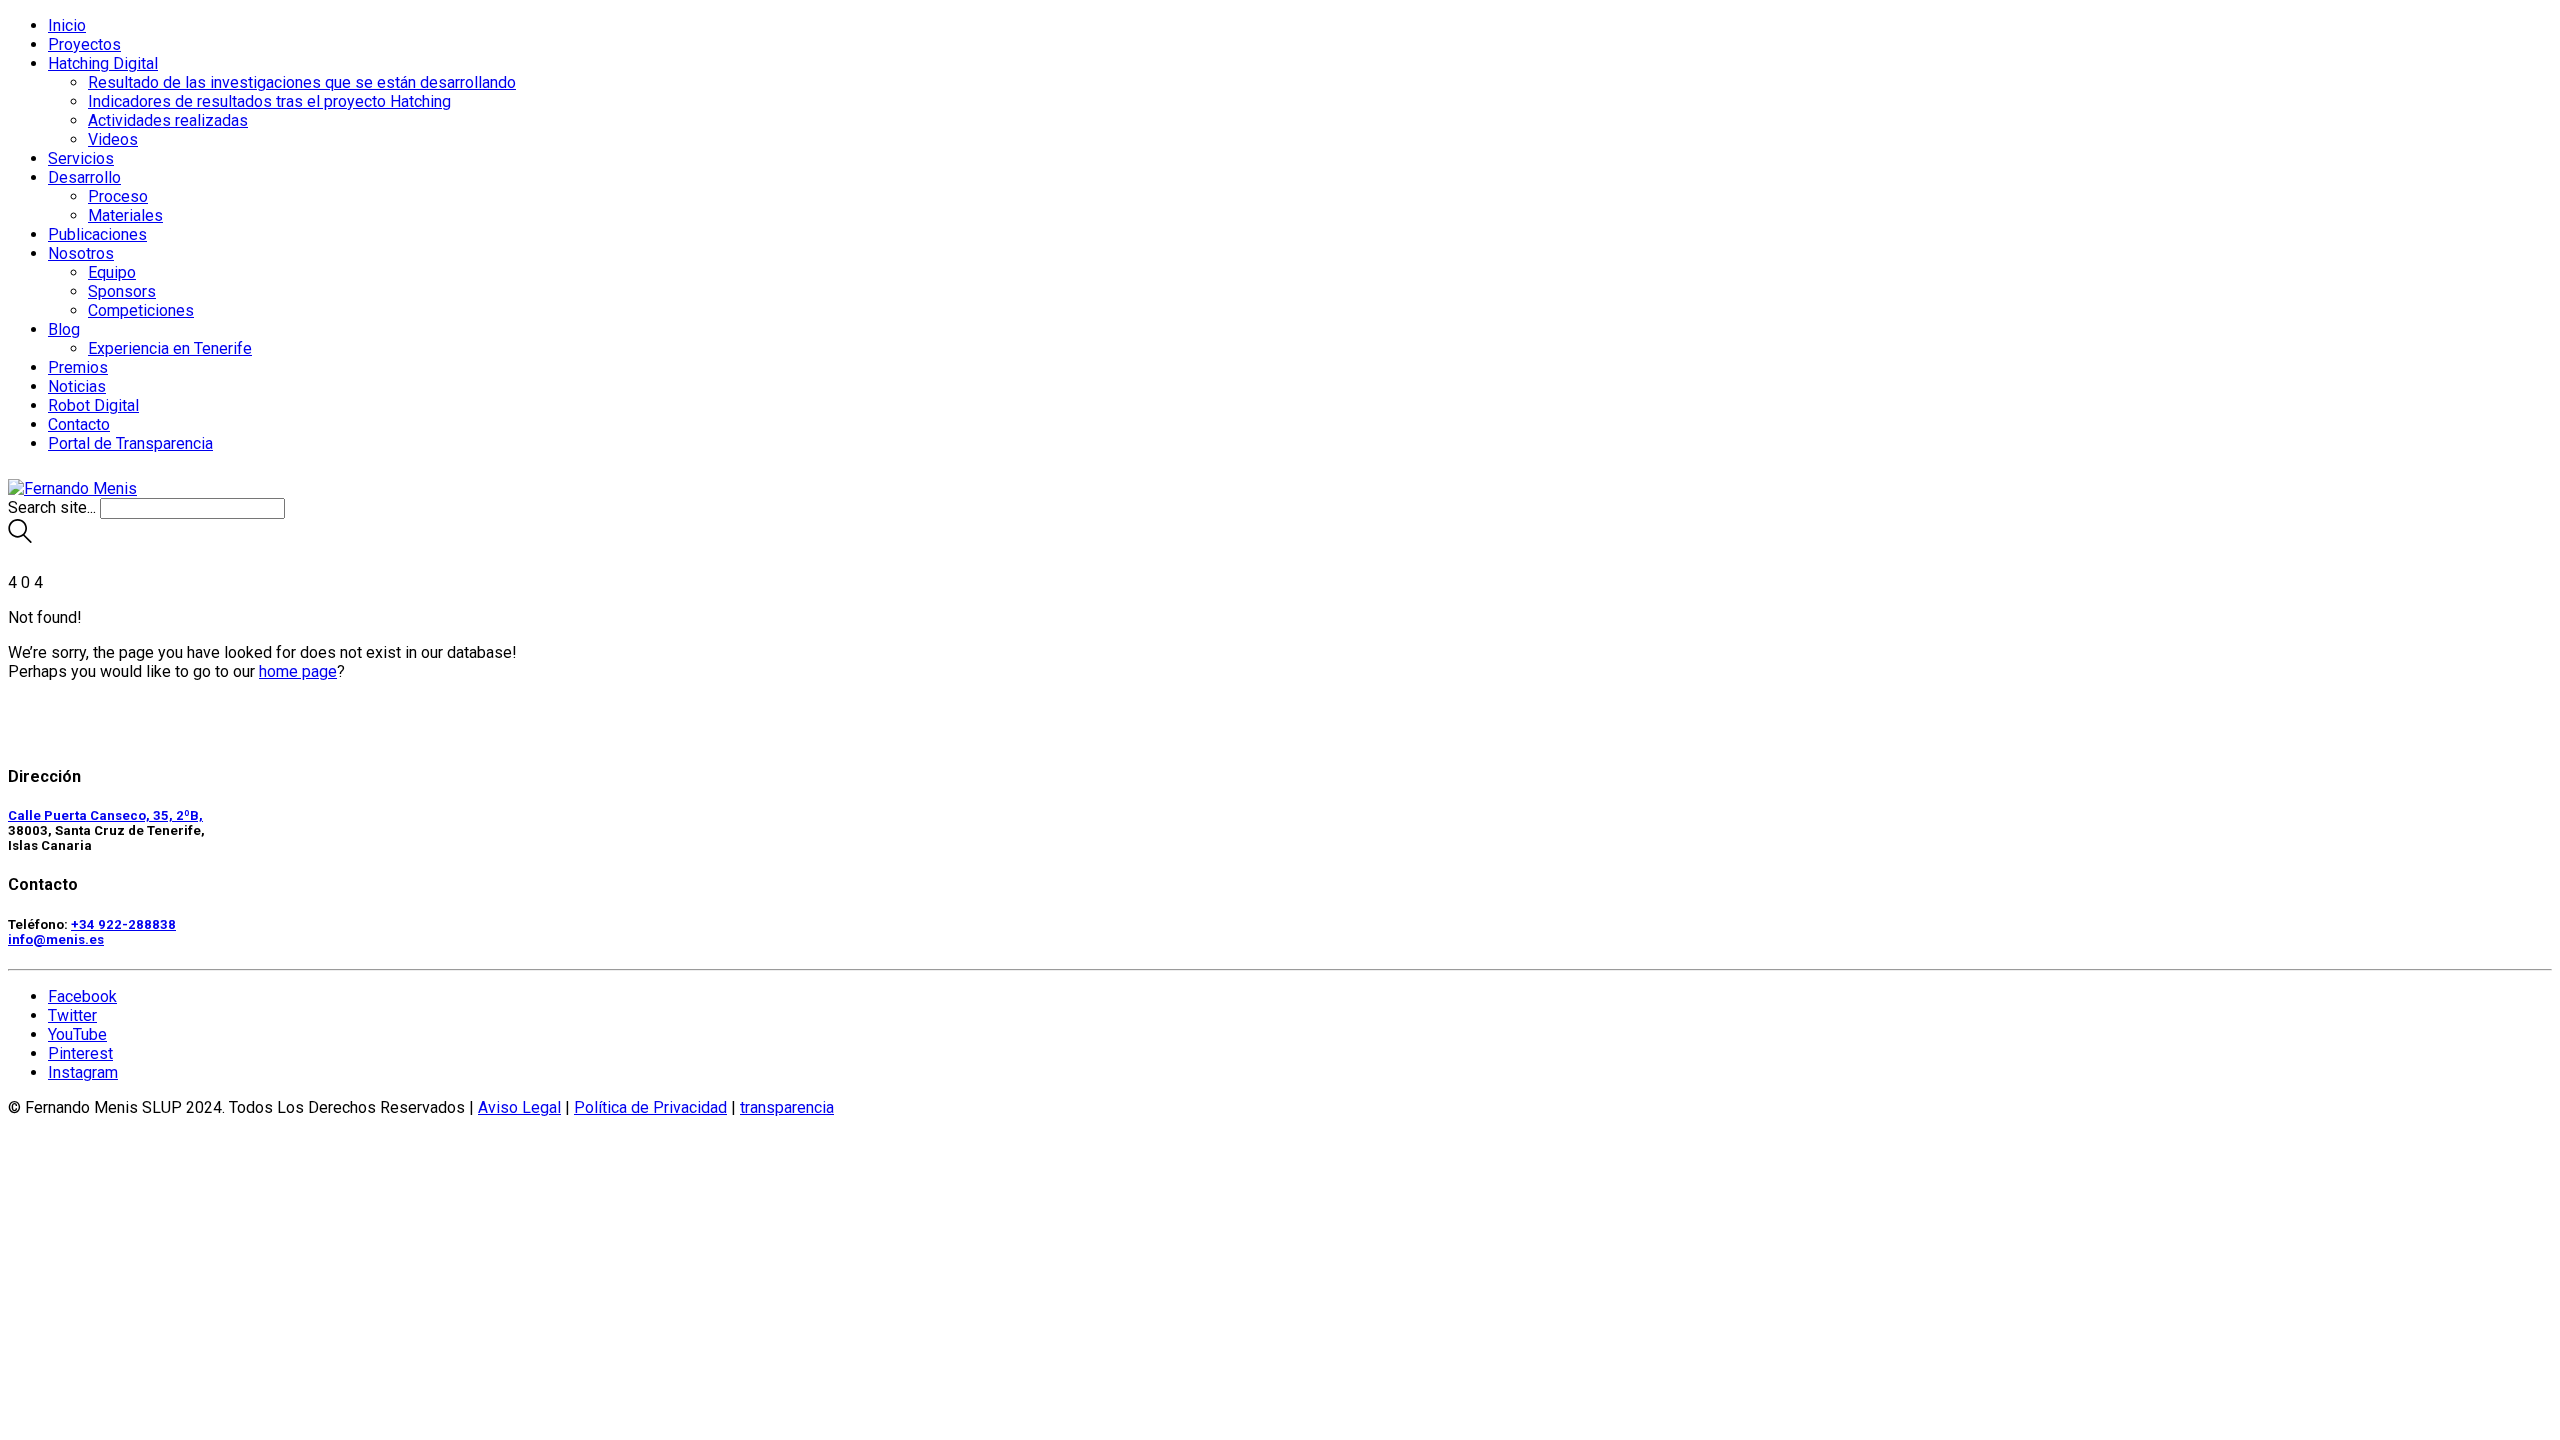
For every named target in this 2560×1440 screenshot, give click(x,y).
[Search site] (20, 537)
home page (298, 671)
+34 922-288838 (123, 924)
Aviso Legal (519, 1107)
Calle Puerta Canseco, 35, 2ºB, (105, 815)
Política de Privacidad (650, 1107)
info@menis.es (56, 939)
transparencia (787, 1107)
